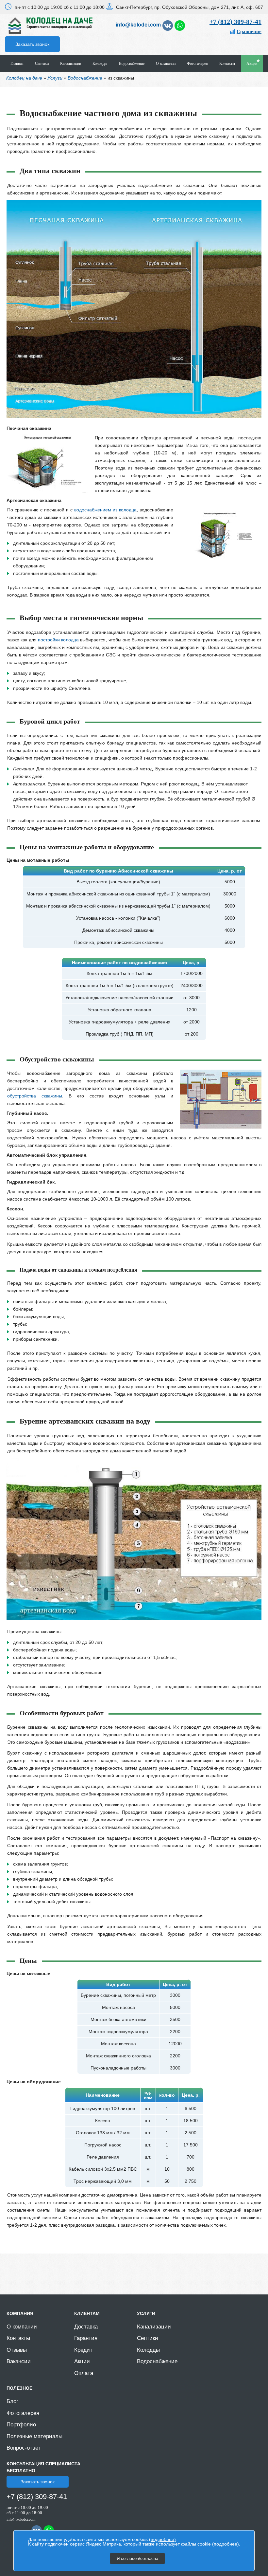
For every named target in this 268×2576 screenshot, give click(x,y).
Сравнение (249, 31)
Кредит (83, 2350)
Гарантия (86, 2338)
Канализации (71, 64)
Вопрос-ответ (24, 2448)
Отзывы (17, 2350)
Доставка (86, 2327)
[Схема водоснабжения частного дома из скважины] (221, 1127)
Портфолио (21, 2425)
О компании (166, 64)
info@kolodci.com (138, 25)
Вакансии (19, 2361)
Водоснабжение (132, 64)
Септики (42, 64)
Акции (252, 64)
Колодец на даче (24, 78)
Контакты (227, 64)
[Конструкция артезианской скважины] (221, 563)
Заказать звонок (32, 44)
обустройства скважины (35, 1096)
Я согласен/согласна (137, 2558)
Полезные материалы (34, 2436)
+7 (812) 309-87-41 (235, 22)
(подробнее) (162, 2539)
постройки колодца (58, 640)
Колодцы (100, 64)
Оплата (84, 2373)
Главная (17, 64)
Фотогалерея (197, 64)
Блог (12, 2401)
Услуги (55, 78)
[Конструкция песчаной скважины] (47, 491)
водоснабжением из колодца (105, 510)
